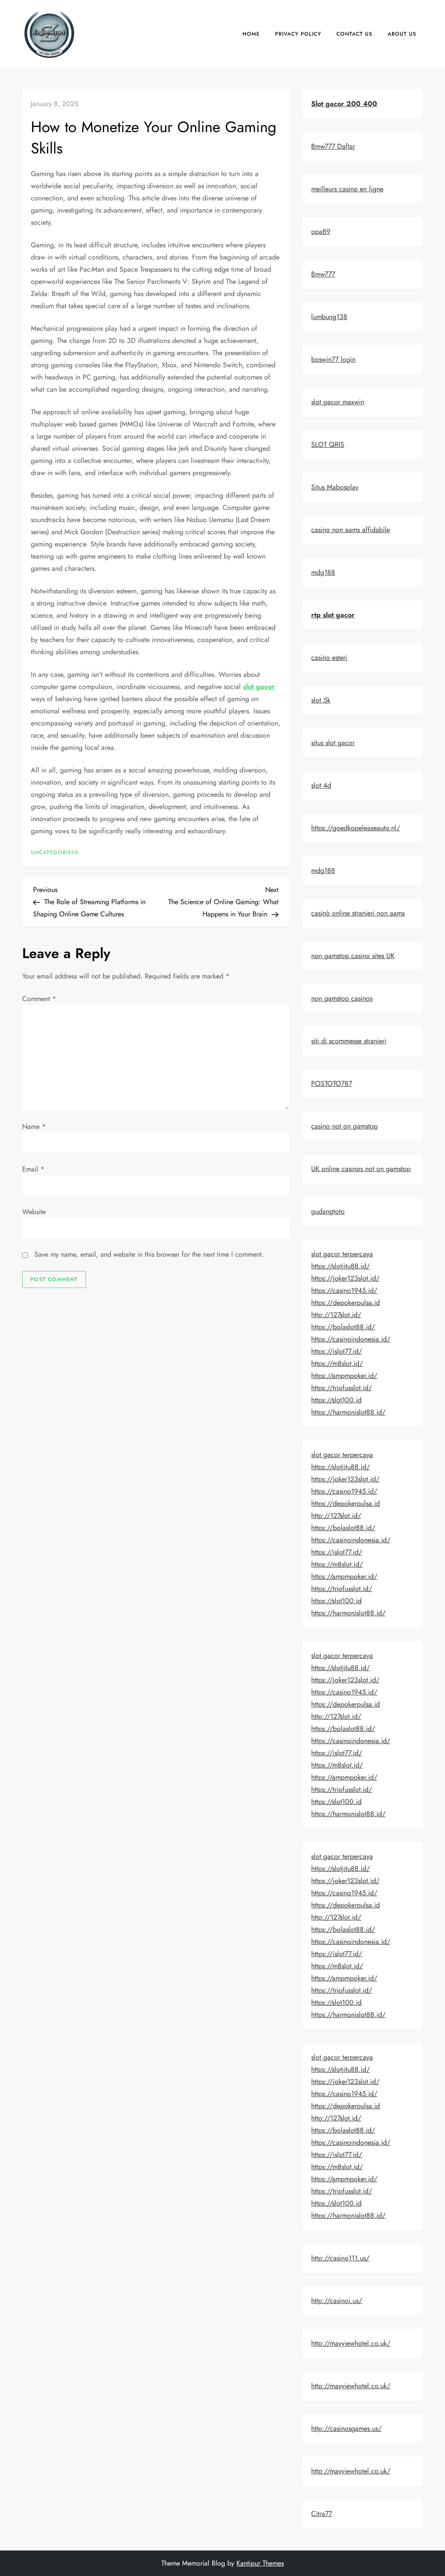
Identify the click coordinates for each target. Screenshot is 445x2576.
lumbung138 (329, 317)
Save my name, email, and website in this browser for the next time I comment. (149, 1254)
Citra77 (322, 2514)
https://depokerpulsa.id (345, 1303)
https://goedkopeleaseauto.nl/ (355, 828)
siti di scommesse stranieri (349, 1041)
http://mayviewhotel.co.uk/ (351, 2343)
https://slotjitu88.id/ (340, 1266)
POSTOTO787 (332, 1083)
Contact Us (354, 34)
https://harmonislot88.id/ (348, 1412)
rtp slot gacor (333, 615)
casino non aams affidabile (350, 530)
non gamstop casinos (342, 998)
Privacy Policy (298, 34)
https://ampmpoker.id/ (344, 1376)
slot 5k (321, 700)
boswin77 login (333, 359)
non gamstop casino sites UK (353, 956)
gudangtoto (328, 1211)
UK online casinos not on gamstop (361, 1169)
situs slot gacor (333, 743)
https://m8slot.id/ (337, 1363)
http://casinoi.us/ (337, 2301)
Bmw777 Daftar (333, 146)
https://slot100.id (336, 1400)
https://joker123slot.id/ (345, 1278)
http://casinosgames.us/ (346, 2428)
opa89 (321, 231)
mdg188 (323, 572)
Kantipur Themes (260, 2563)
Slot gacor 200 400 (344, 104)
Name (34, 1127)
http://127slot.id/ (336, 1315)
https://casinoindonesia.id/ (351, 1339)
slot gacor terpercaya (342, 1254)
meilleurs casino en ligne (347, 189)
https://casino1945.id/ (344, 1290)
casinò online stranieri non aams (358, 913)
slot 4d (321, 785)
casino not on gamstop (344, 1126)
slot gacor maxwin (338, 402)
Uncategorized (55, 853)
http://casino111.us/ (340, 2258)
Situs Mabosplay (335, 487)
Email (33, 1169)
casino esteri (329, 657)
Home (251, 34)
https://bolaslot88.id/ (343, 1327)
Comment (39, 999)
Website (34, 1212)
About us (402, 34)
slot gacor (259, 687)
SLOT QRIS (328, 444)
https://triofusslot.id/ (342, 1388)
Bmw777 (323, 274)
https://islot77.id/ (337, 1351)
